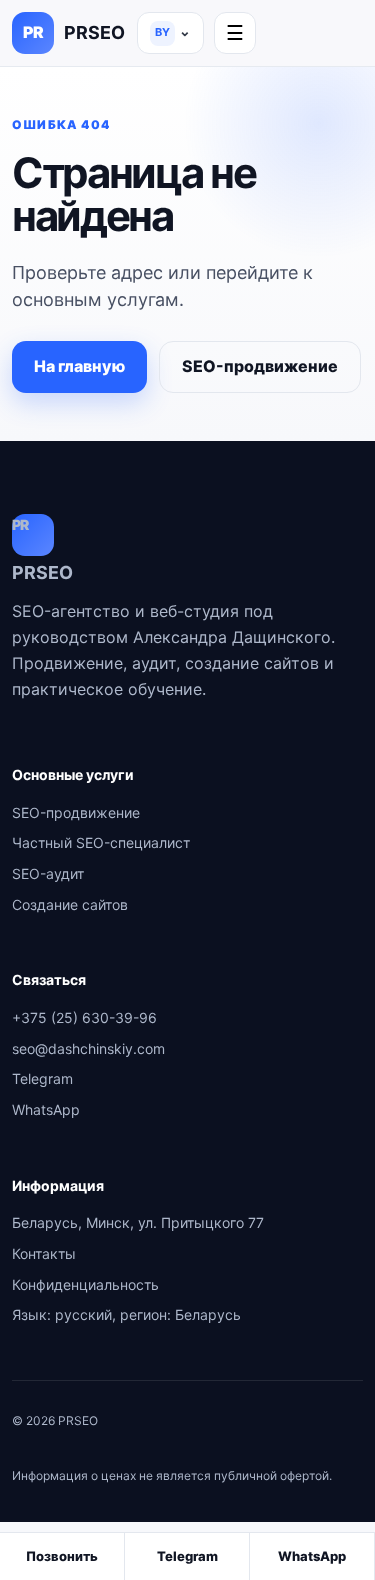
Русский (173, 30)
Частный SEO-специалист (101, 842)
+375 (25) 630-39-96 (84, 1017)
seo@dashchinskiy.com (88, 1048)
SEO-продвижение (260, 366)
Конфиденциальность (85, 1284)
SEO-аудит (48, 873)
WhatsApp (46, 1109)
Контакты (44, 1253)
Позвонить (62, 1556)
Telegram (42, 1078)
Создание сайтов (70, 904)
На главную (79, 366)
